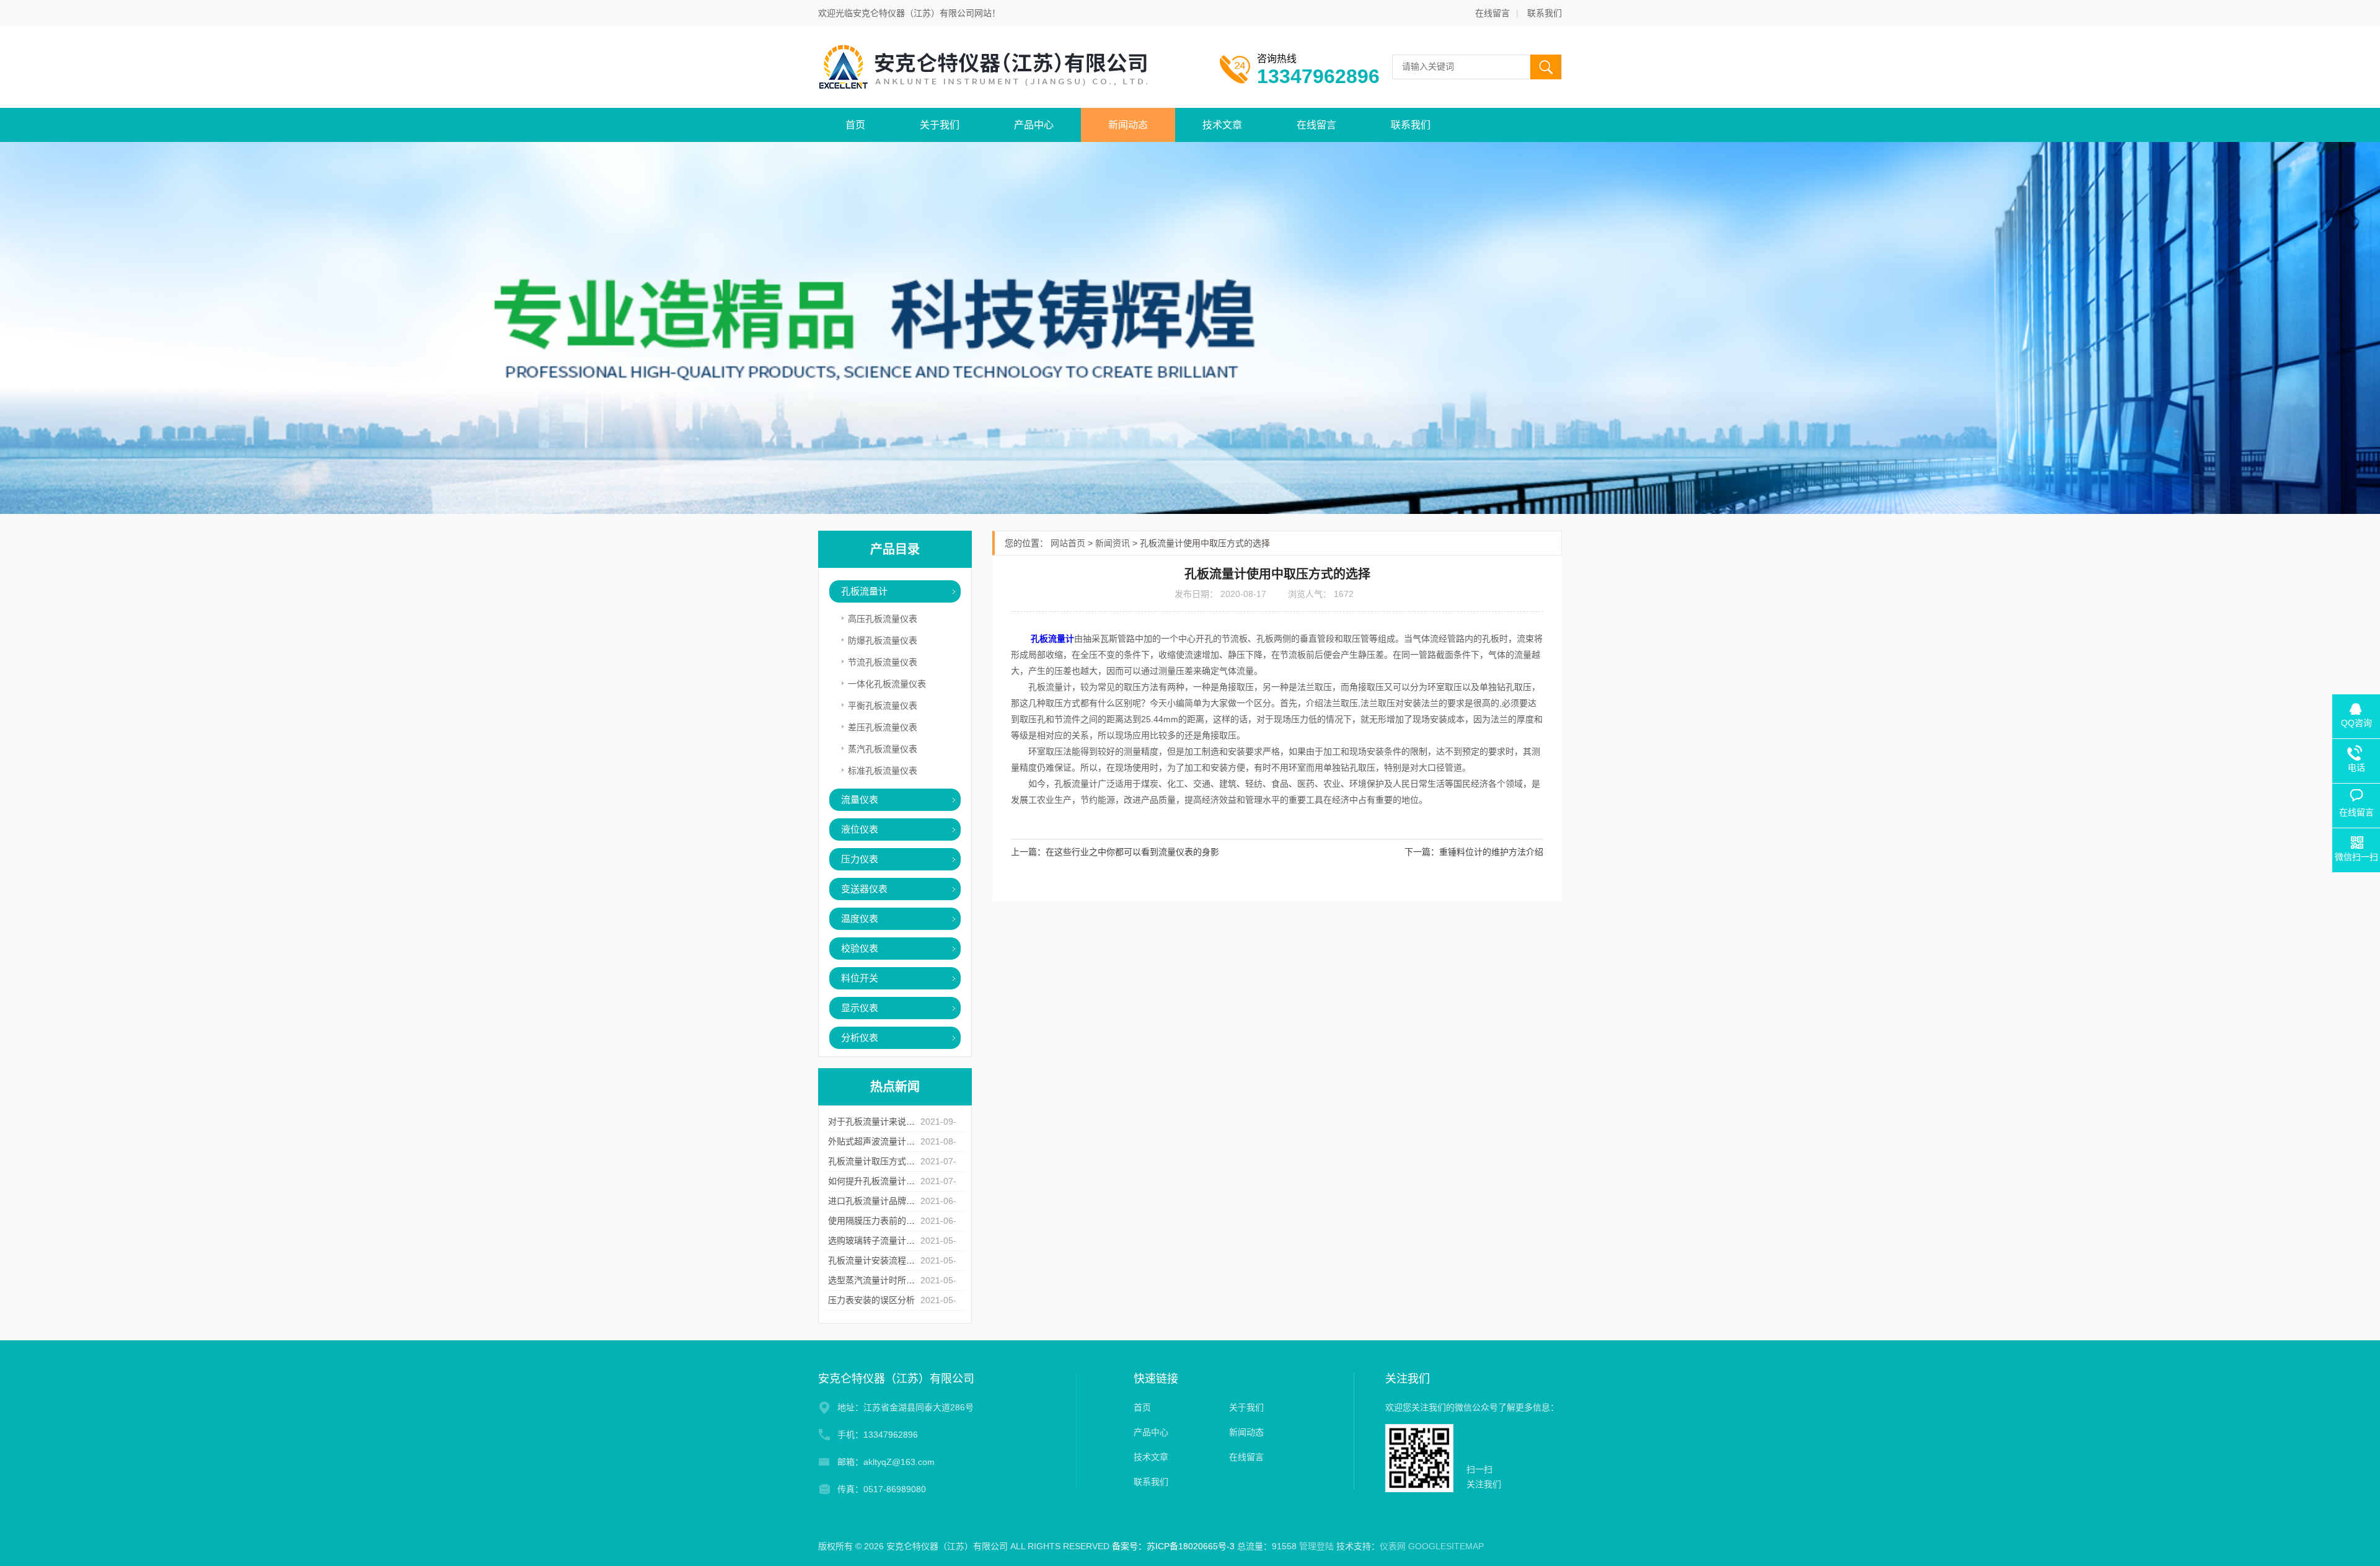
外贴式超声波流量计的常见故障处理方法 (906, 1141)
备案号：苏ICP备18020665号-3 (1173, 1546)
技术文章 (1222, 125)
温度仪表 (860, 918)
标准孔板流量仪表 (883, 771)
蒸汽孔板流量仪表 (883, 749)
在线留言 (1492, 13)
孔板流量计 (864, 591)
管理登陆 (1316, 1546)
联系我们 (1545, 13)
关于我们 (940, 125)
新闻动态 (1128, 125)
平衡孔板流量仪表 (883, 706)
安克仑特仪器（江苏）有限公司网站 (922, 13)
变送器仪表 (864, 889)
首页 (855, 125)
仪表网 (1393, 1546)
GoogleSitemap (1446, 1546)
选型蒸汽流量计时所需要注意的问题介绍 (906, 1280)
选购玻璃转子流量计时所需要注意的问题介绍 (915, 1241)
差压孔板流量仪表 (883, 727)
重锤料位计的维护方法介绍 (1491, 852)
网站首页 (1068, 543)
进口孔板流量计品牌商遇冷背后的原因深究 (910, 1201)
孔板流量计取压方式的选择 (880, 1161)
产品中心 (1034, 125)
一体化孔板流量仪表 (887, 684)
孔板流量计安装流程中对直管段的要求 (902, 1260)
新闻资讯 (1113, 543)
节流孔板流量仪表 (883, 662)
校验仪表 (860, 948)
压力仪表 (860, 859)
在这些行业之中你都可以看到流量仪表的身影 (1132, 852)
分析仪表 (860, 1037)
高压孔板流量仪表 (883, 619)
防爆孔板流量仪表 (883, 640)
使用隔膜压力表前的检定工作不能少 (897, 1221)
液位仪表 (860, 829)
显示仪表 (860, 1008)
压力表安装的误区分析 (871, 1300)
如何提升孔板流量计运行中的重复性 (897, 1181)
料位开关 (860, 978)
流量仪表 (860, 799)
